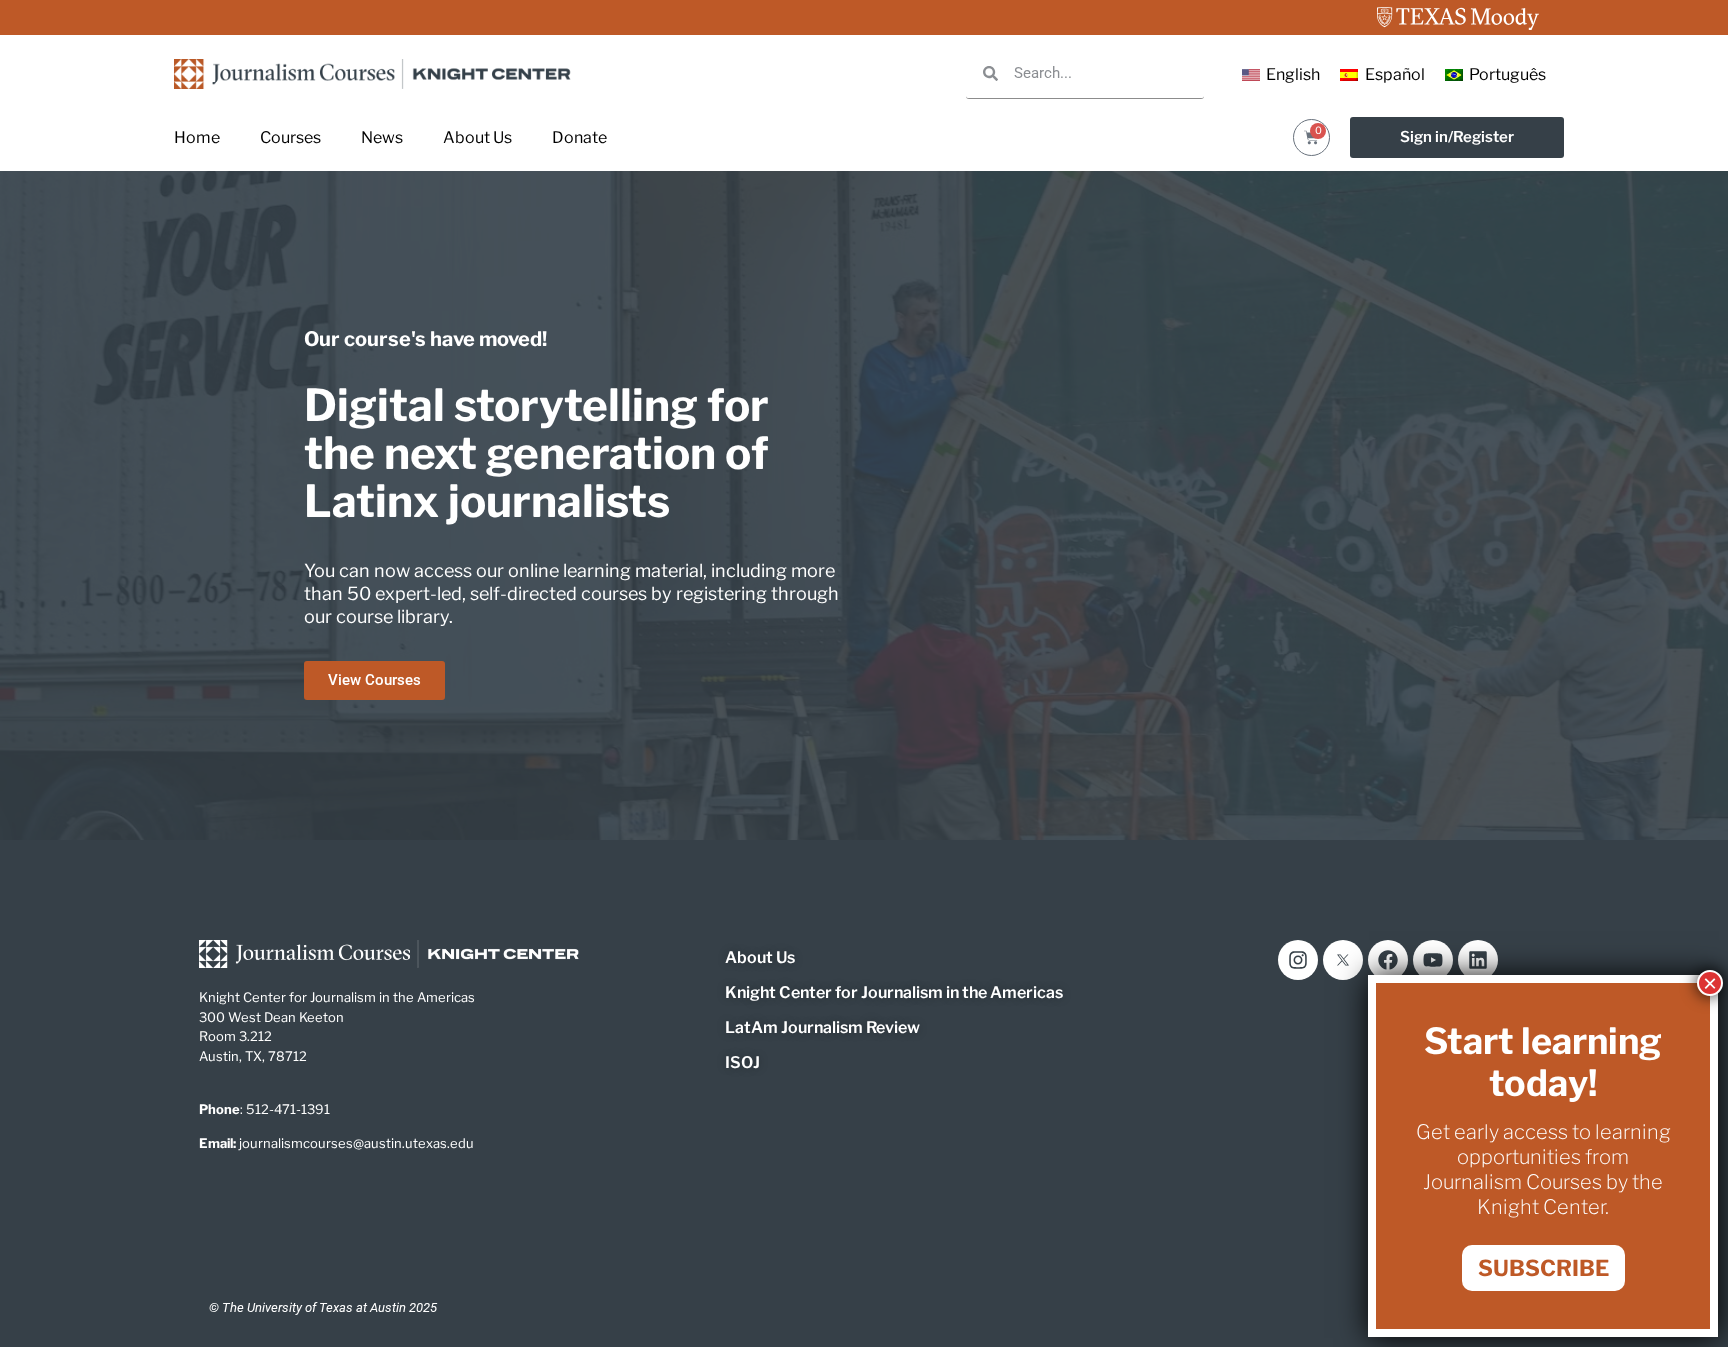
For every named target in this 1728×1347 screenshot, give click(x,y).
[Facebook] (1388, 960)
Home (197, 137)
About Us (477, 137)
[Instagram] (1298, 960)
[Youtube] (1433, 960)
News (382, 137)
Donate (579, 137)
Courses (290, 137)
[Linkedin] (1478, 960)
